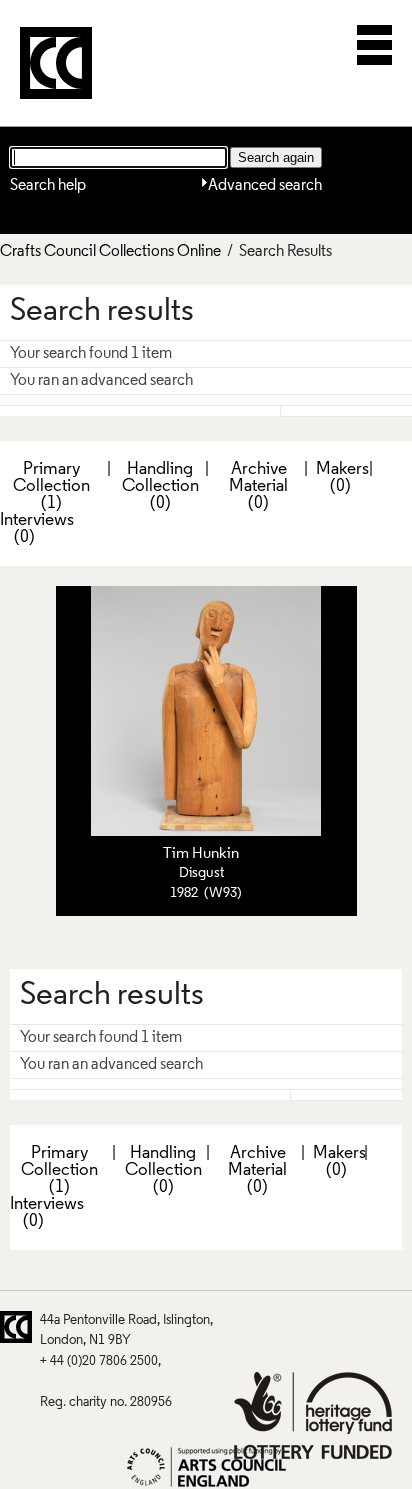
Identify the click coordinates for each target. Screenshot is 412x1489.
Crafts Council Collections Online (110, 252)
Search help (48, 186)
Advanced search (265, 186)
